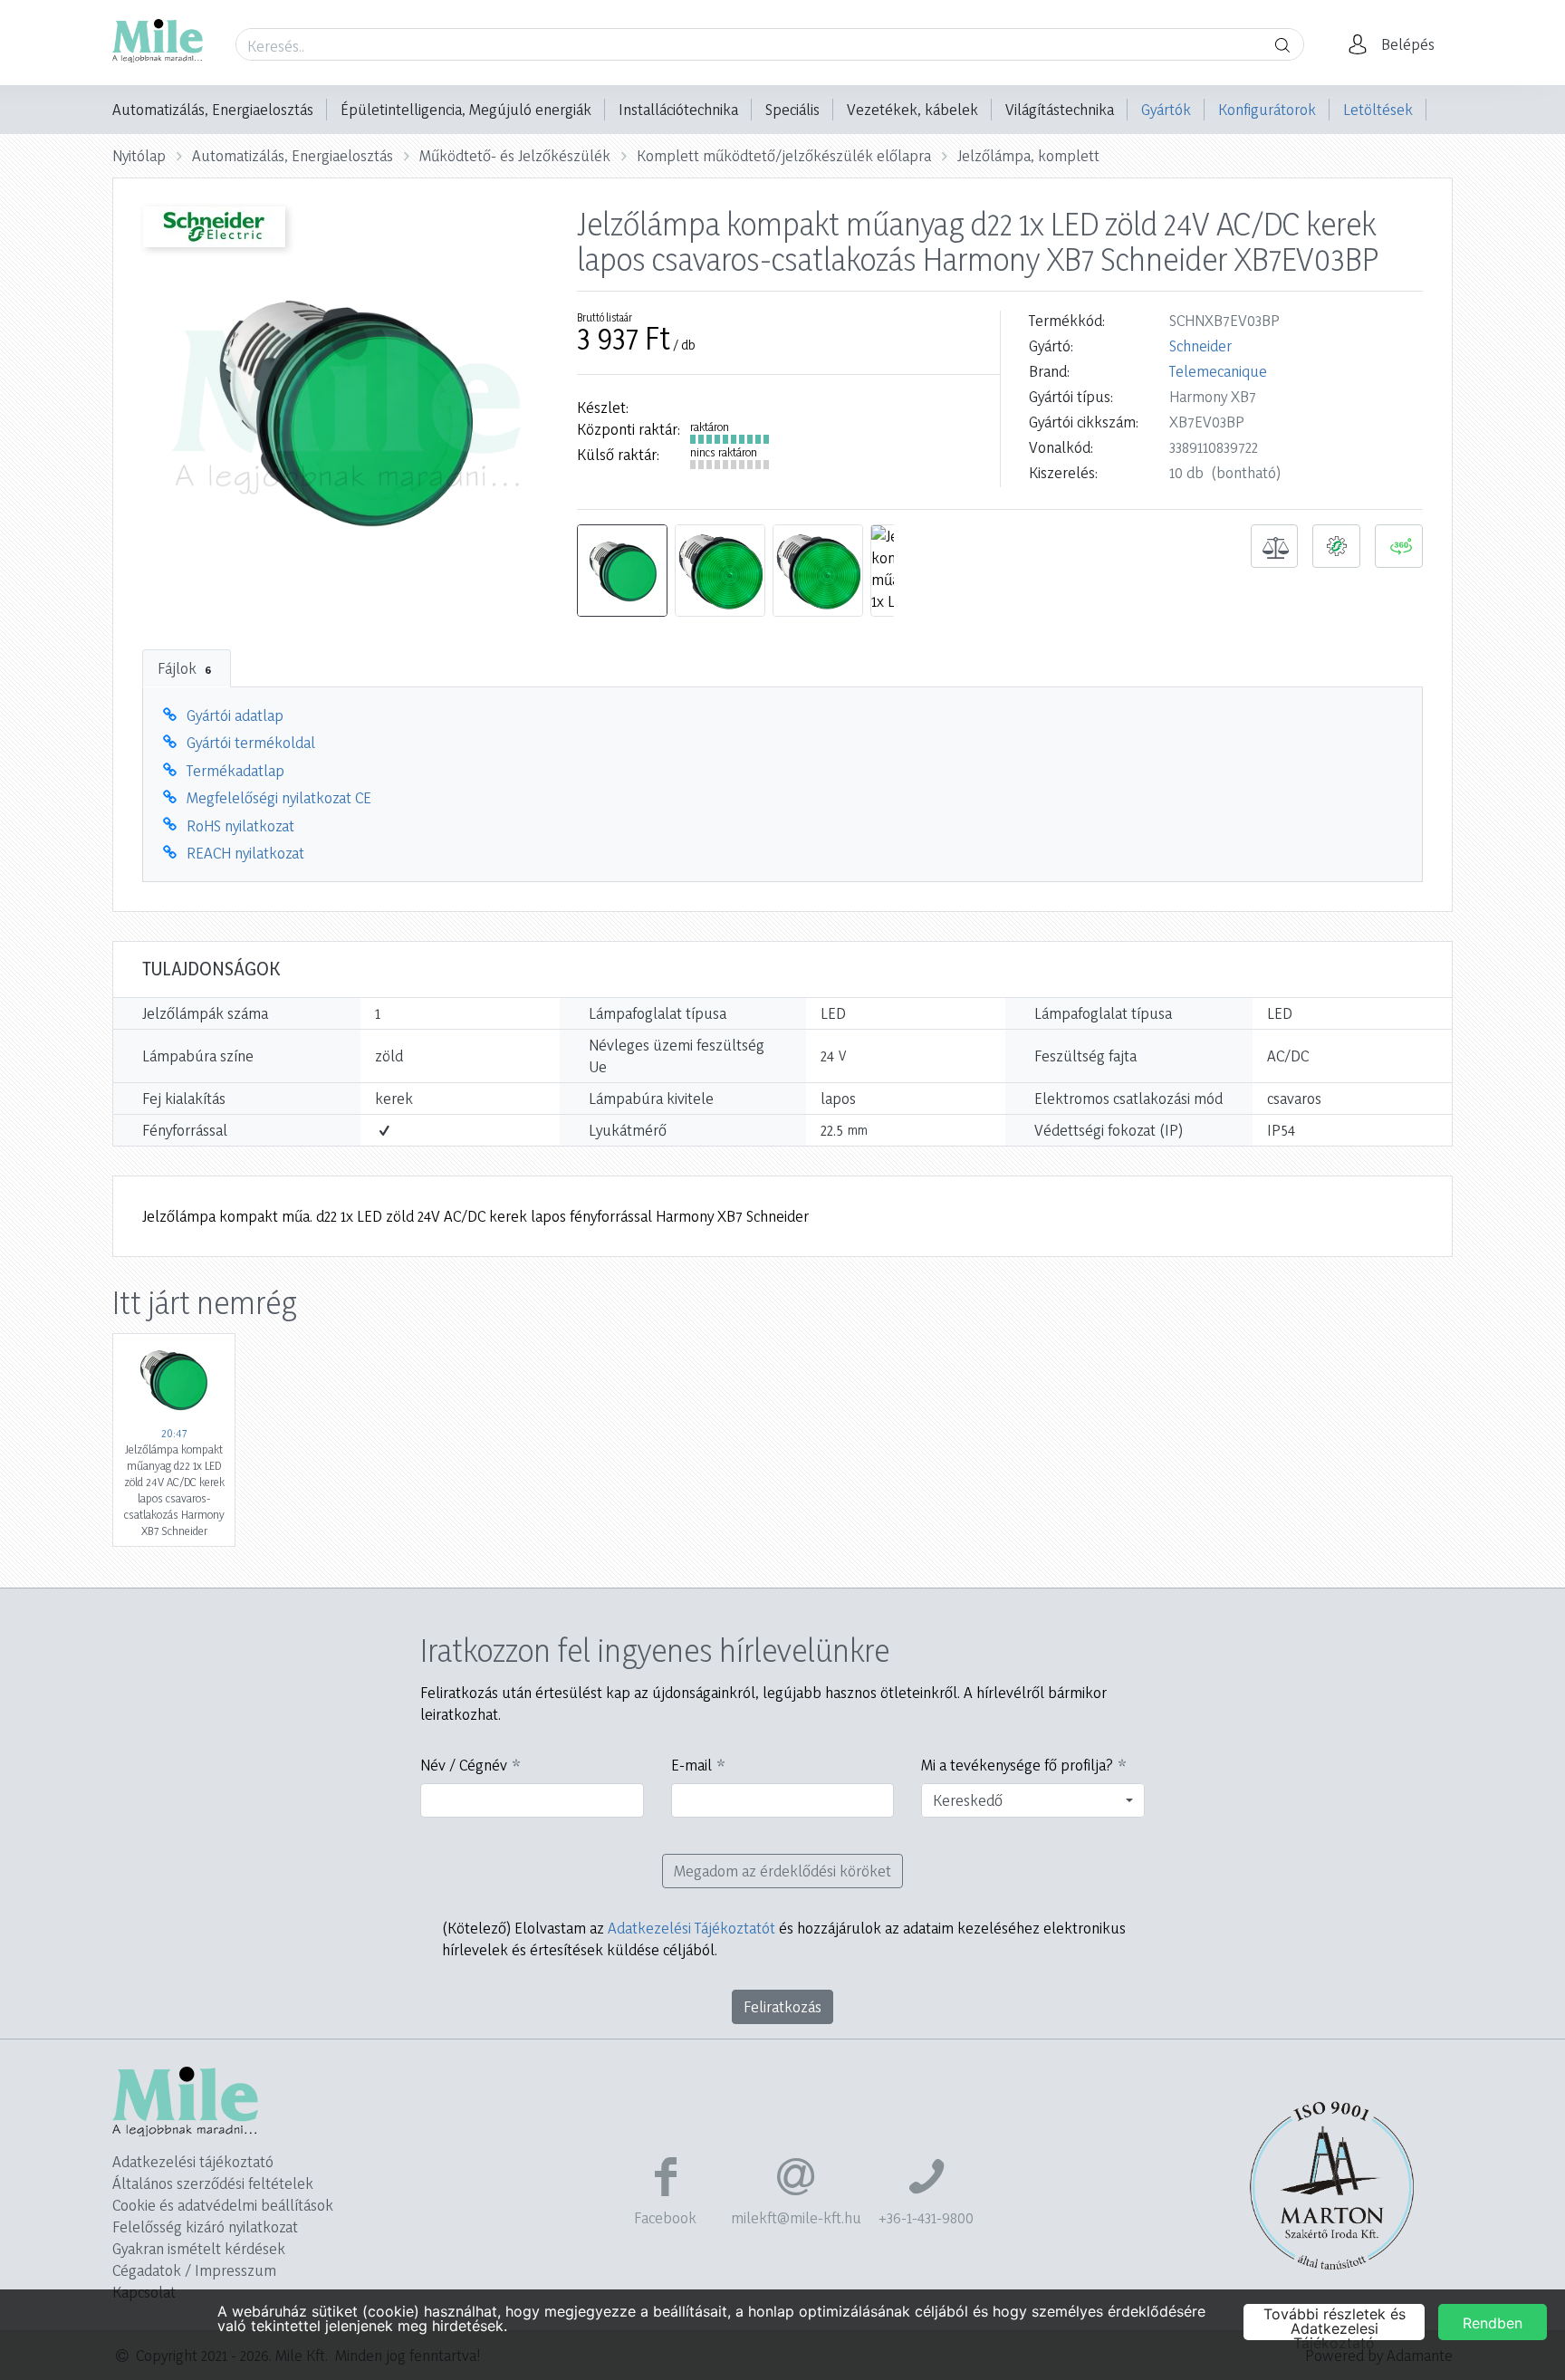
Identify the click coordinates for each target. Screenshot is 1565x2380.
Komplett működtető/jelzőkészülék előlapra (784, 155)
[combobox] (1033, 1800)
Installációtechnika (678, 109)
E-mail (691, 1765)
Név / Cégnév (464, 1765)
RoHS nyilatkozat (240, 825)
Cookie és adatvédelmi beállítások (223, 2205)
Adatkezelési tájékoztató (193, 2161)
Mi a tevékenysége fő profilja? (1017, 1765)
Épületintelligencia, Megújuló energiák (466, 109)
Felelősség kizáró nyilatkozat (205, 2226)
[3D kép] (1399, 546)
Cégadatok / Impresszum (194, 2270)
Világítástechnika (1060, 109)
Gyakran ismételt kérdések (199, 2248)
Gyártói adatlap (235, 715)
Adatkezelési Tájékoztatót (691, 1928)
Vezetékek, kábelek (912, 109)
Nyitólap (139, 155)
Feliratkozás (782, 2006)
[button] (1397, 44)
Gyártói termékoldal (251, 742)
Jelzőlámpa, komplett (1028, 155)
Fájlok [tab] (184, 668)
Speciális (792, 109)
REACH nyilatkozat (245, 853)
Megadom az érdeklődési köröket (782, 1871)
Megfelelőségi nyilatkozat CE (279, 797)
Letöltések (1378, 109)
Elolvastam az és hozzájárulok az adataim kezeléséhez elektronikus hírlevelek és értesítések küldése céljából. (784, 1939)
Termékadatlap (235, 770)
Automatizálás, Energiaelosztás (213, 109)
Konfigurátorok (1267, 109)
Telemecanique (1218, 371)
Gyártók (1166, 109)
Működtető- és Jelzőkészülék (515, 155)
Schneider (1200, 345)
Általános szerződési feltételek (213, 2183)
